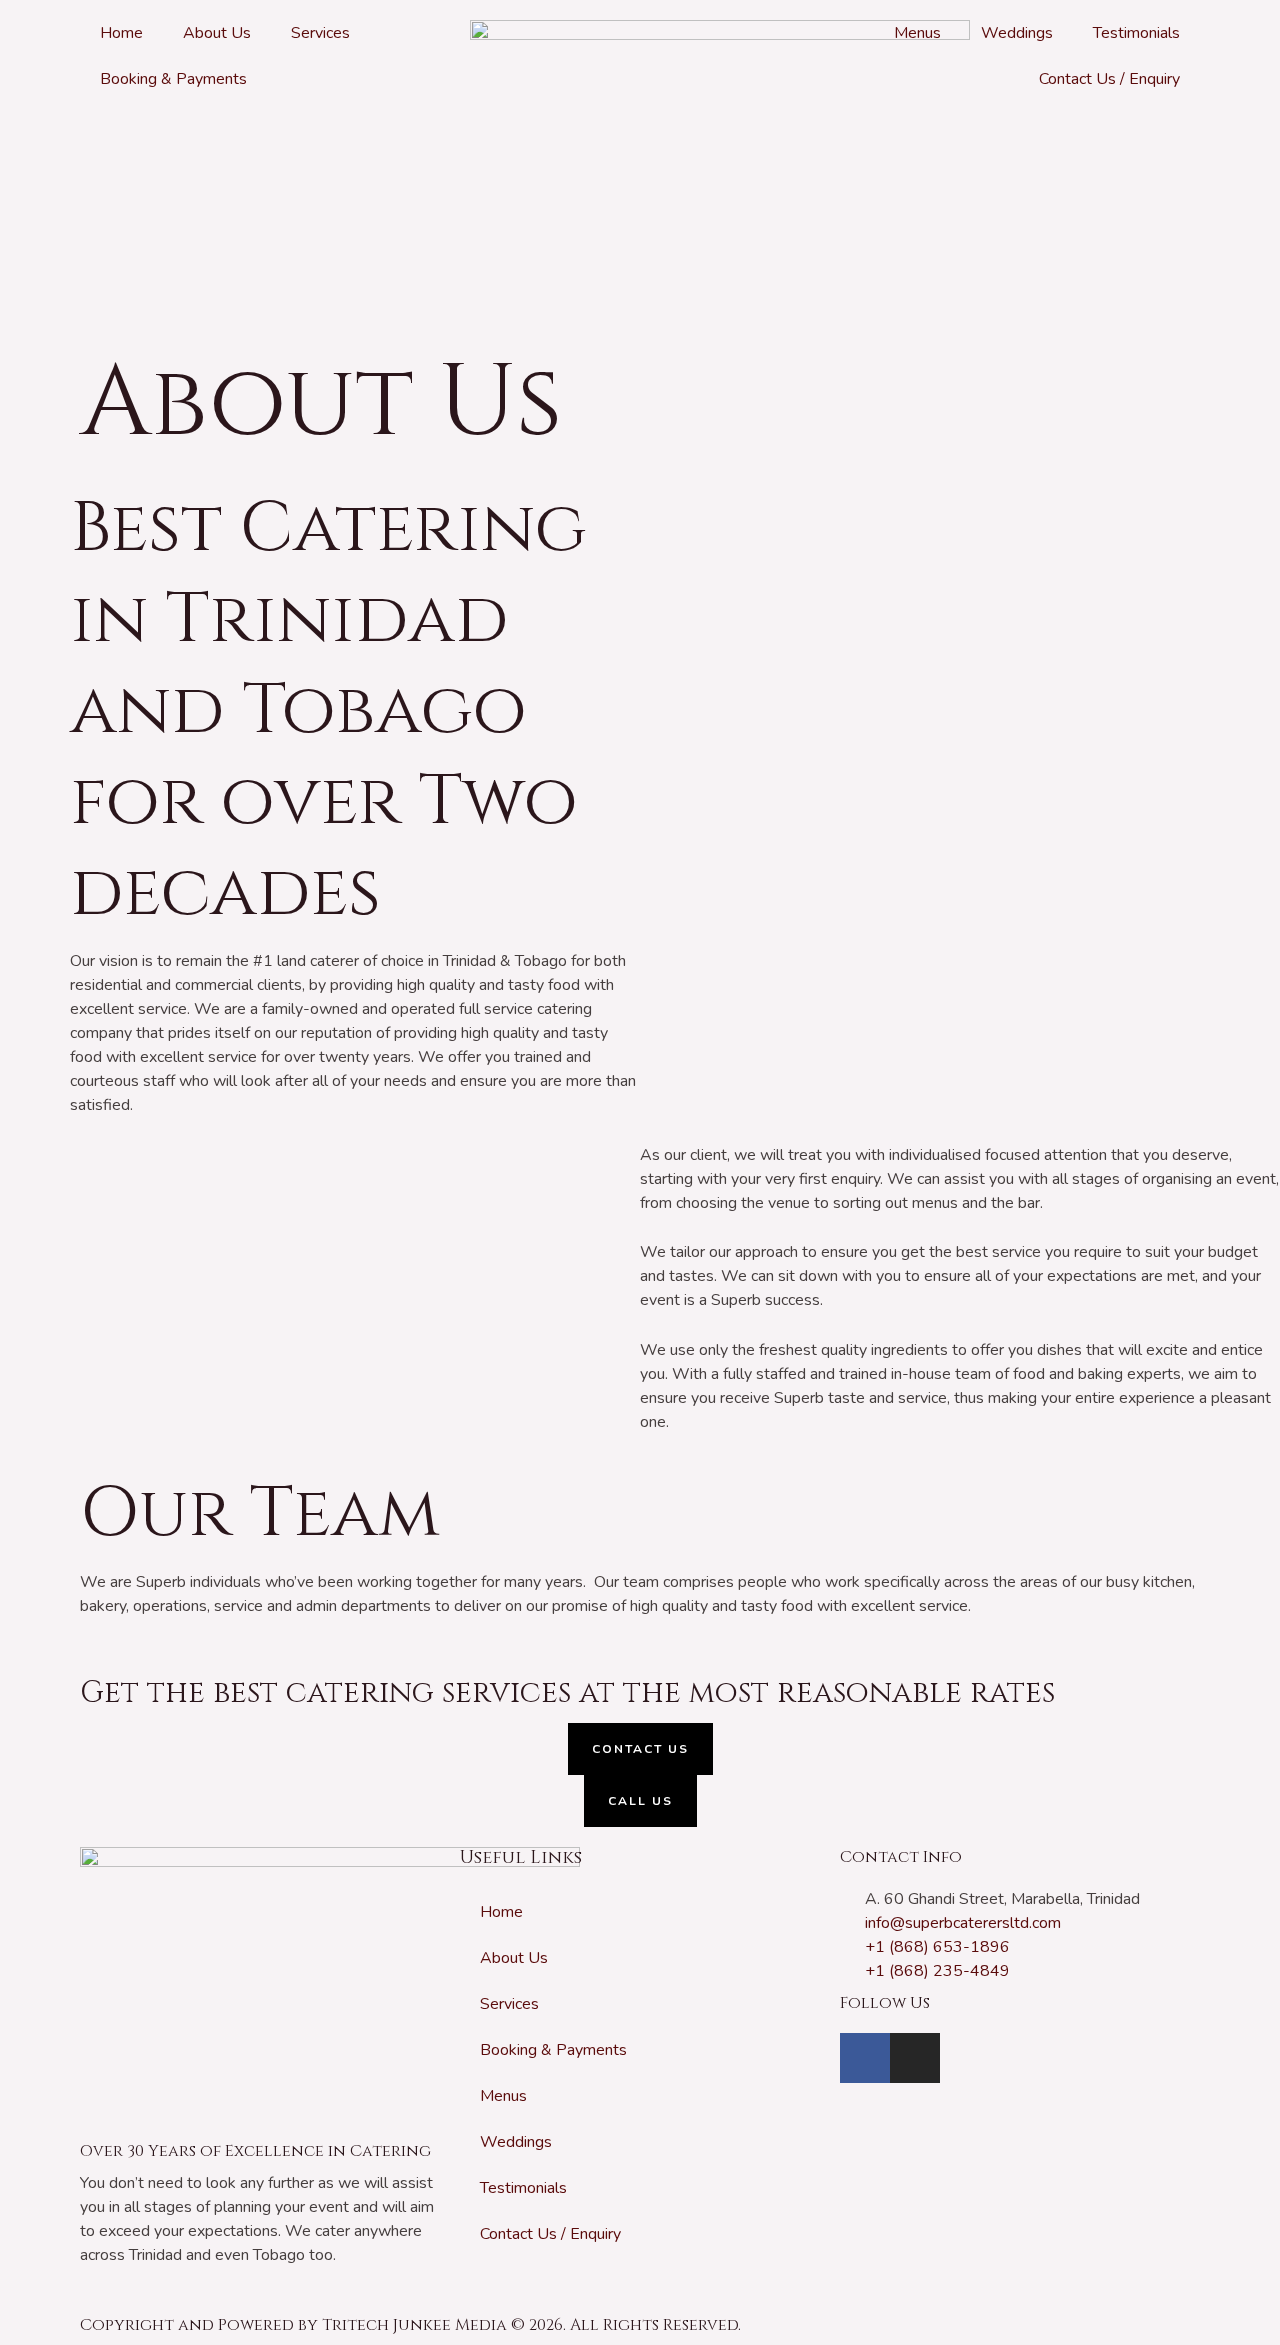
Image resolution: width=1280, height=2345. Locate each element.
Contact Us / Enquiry (1109, 79)
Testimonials (1136, 33)
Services (320, 33)
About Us (217, 33)
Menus (917, 33)
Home (121, 33)
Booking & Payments (173, 79)
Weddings (1017, 33)
